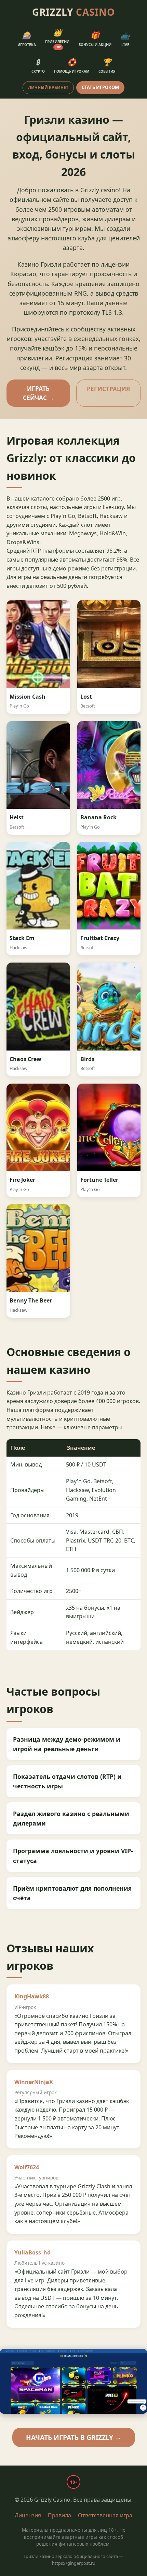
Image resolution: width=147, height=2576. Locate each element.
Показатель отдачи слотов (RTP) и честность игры (67, 1781)
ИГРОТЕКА (27, 39)
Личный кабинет (48, 87)
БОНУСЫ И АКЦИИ (95, 39)
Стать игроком (100, 87)
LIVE (125, 39)
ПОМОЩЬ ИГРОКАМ (72, 66)
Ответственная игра (105, 2515)
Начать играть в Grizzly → (74, 2437)
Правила (59, 2515)
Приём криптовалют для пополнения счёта (72, 1893)
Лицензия (28, 2515)
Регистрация (108, 389)
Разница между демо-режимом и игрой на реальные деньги (67, 1744)
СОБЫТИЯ (107, 66)
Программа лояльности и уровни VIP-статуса (73, 1856)
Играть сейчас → (38, 393)
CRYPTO (38, 66)
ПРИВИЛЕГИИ (57, 39)
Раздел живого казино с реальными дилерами (71, 1818)
